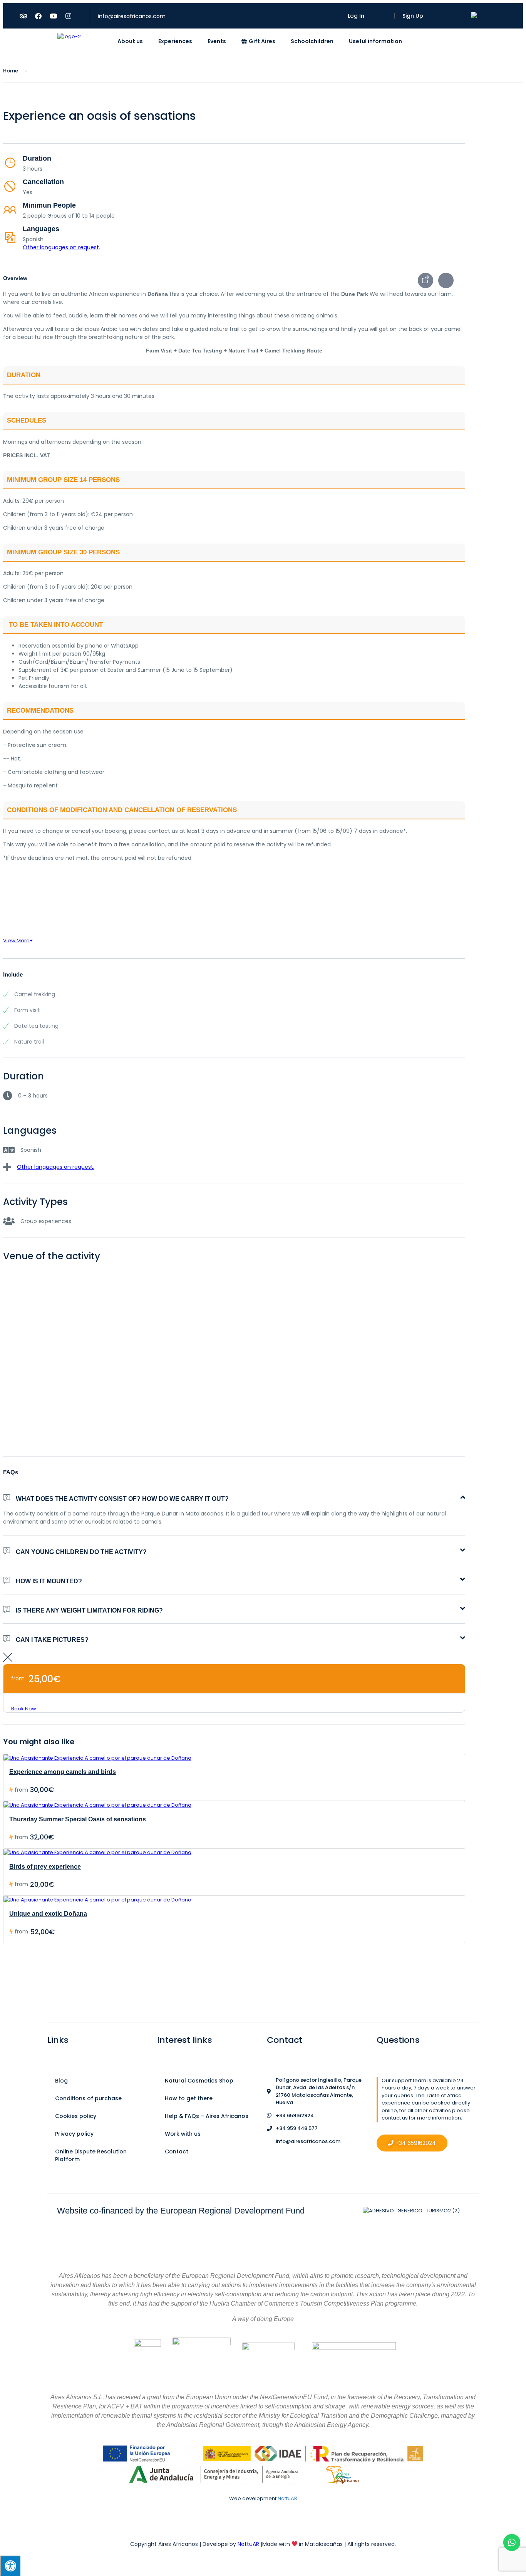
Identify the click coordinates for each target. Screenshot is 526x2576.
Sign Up (413, 16)
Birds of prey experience (45, 1867)
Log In (356, 16)
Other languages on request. (61, 247)
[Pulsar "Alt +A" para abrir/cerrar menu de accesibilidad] (10, 2566)
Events (217, 41)
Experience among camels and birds (63, 1772)
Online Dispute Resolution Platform (91, 2155)
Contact (177, 2151)
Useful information (375, 41)
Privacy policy (74, 2134)
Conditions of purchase (88, 2098)
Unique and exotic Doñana (48, 1914)
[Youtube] (53, 16)
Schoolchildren (312, 41)
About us (130, 41)
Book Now (24, 1709)
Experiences (175, 41)
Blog (61, 2081)
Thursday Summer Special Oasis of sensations (78, 1819)
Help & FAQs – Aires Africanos (207, 2116)
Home (11, 71)
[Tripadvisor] (23, 16)
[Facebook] (38, 16)
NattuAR (287, 2498)
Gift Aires (262, 41)
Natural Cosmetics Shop (199, 2081)
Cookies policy (76, 2116)
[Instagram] (68, 16)
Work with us (183, 2134)
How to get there (189, 2098)
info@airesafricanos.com (132, 16)
